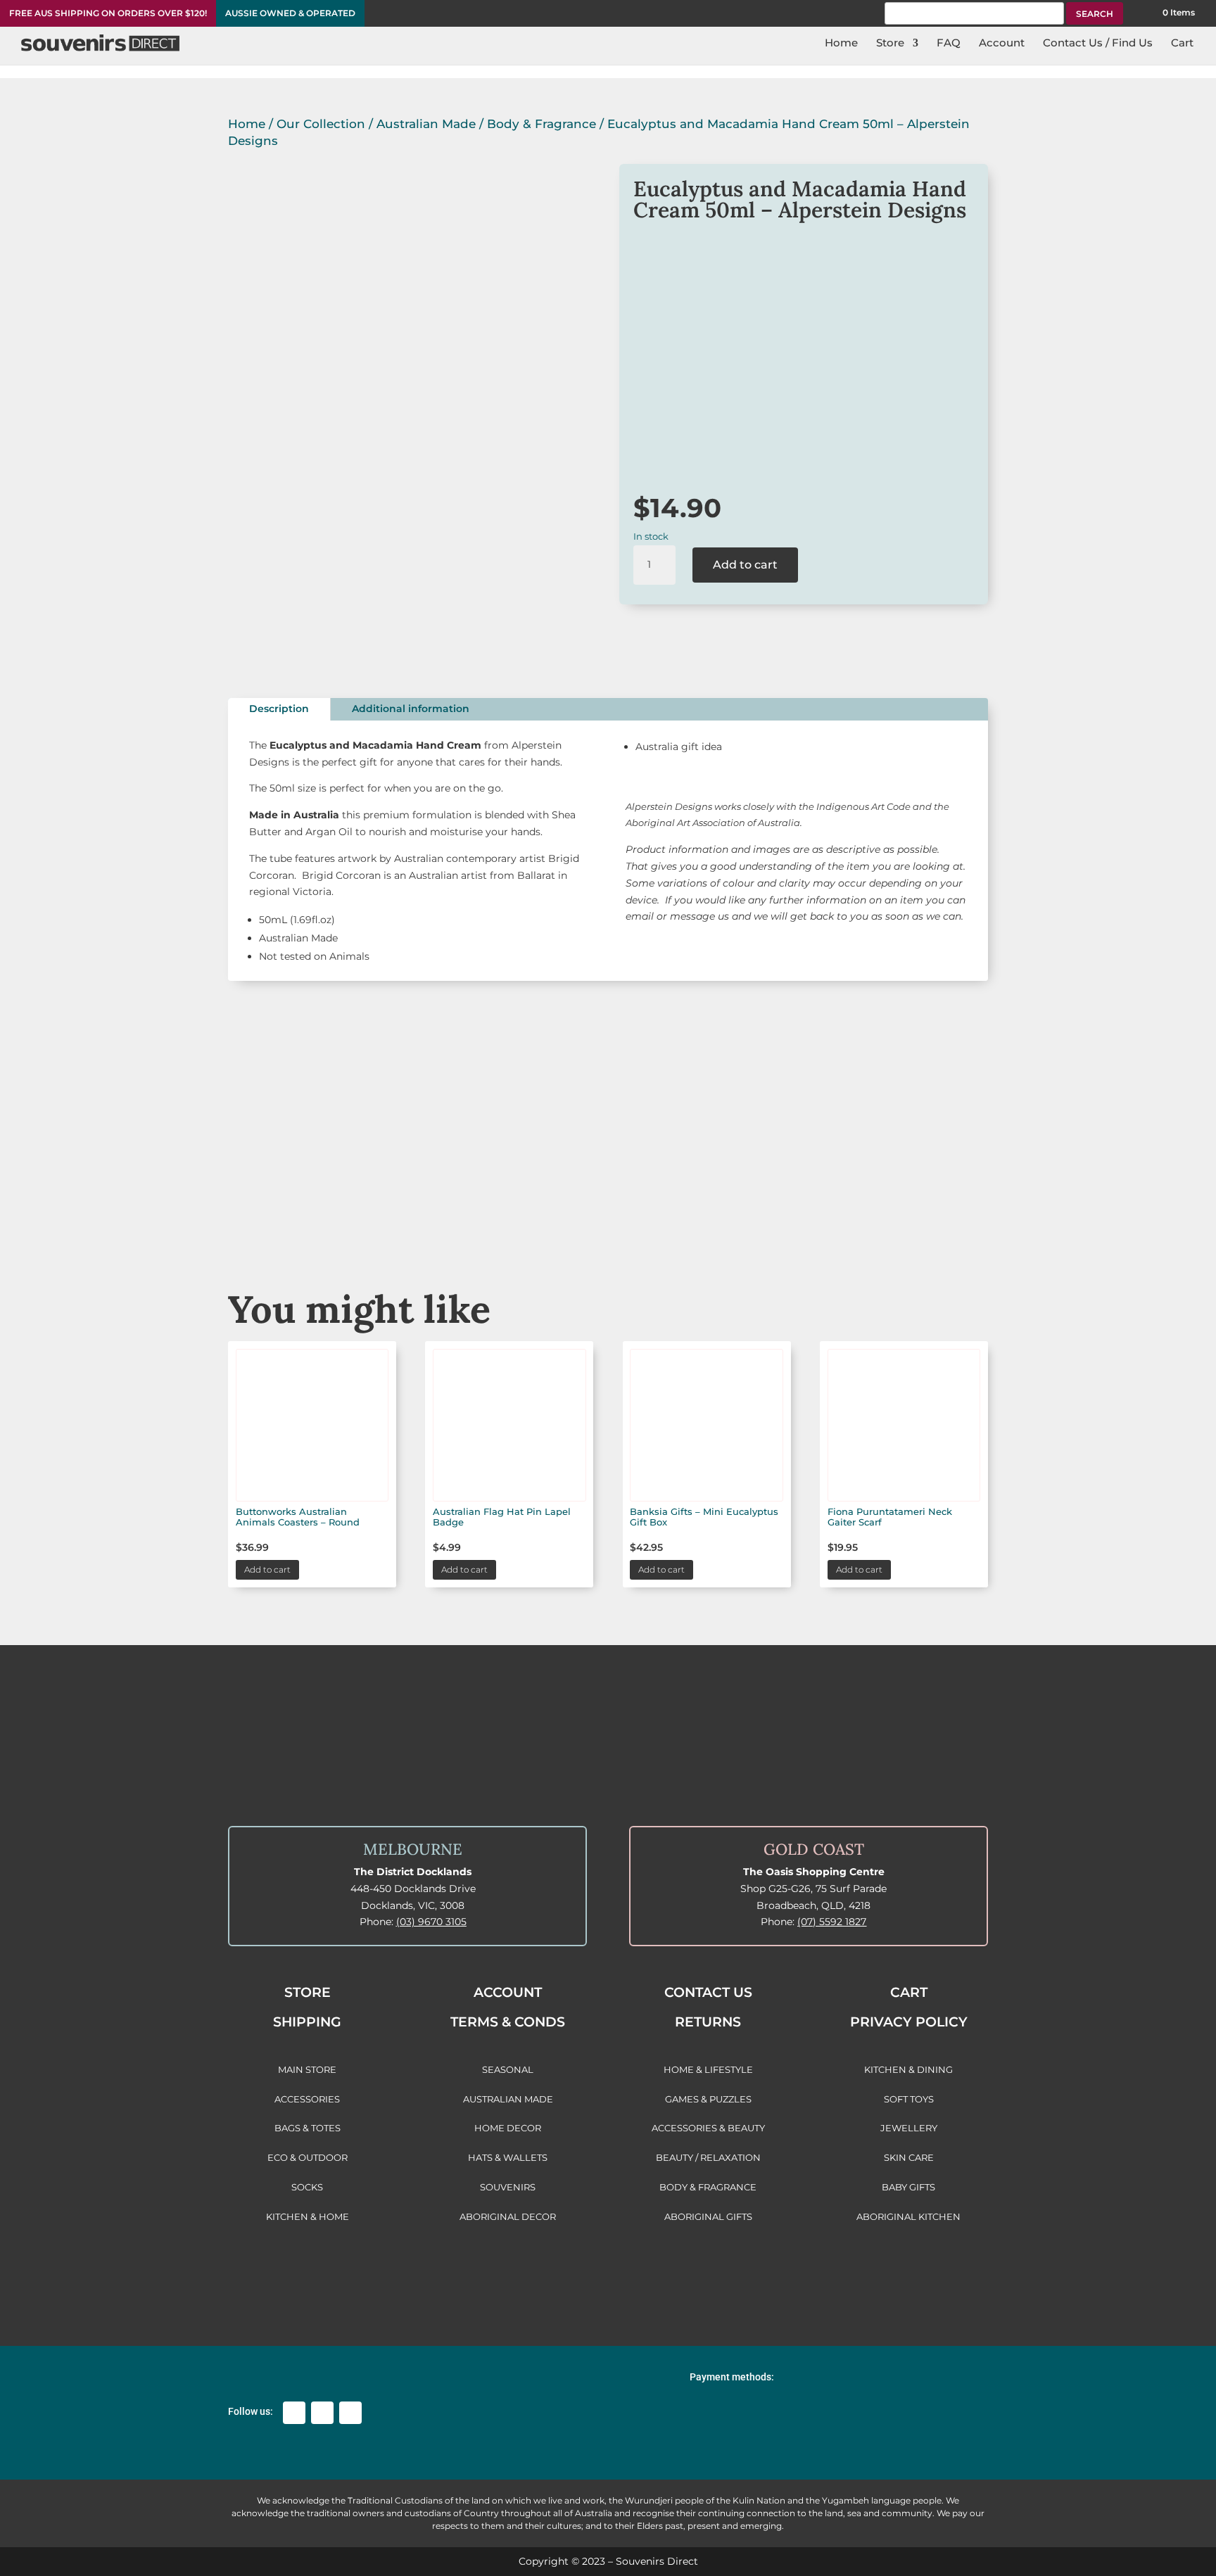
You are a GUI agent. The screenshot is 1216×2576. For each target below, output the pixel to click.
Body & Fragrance (541, 124)
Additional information (411, 709)
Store (890, 44)
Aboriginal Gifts (608, 1208)
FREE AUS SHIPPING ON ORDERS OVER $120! (108, 13)
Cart (1182, 44)
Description (279, 709)
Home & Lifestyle (929, 1208)
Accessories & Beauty (768, 1208)
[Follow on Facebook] (294, 2413)
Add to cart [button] (267, 1569)
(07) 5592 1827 (832, 1922)
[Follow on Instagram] (322, 2413)
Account (1002, 44)
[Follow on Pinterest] (350, 2413)
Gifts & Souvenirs (448, 1208)
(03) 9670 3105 (431, 1922)
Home (841, 44)
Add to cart (745, 565)
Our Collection (321, 124)
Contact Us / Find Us (1098, 44)
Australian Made (426, 124)
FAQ (949, 44)
